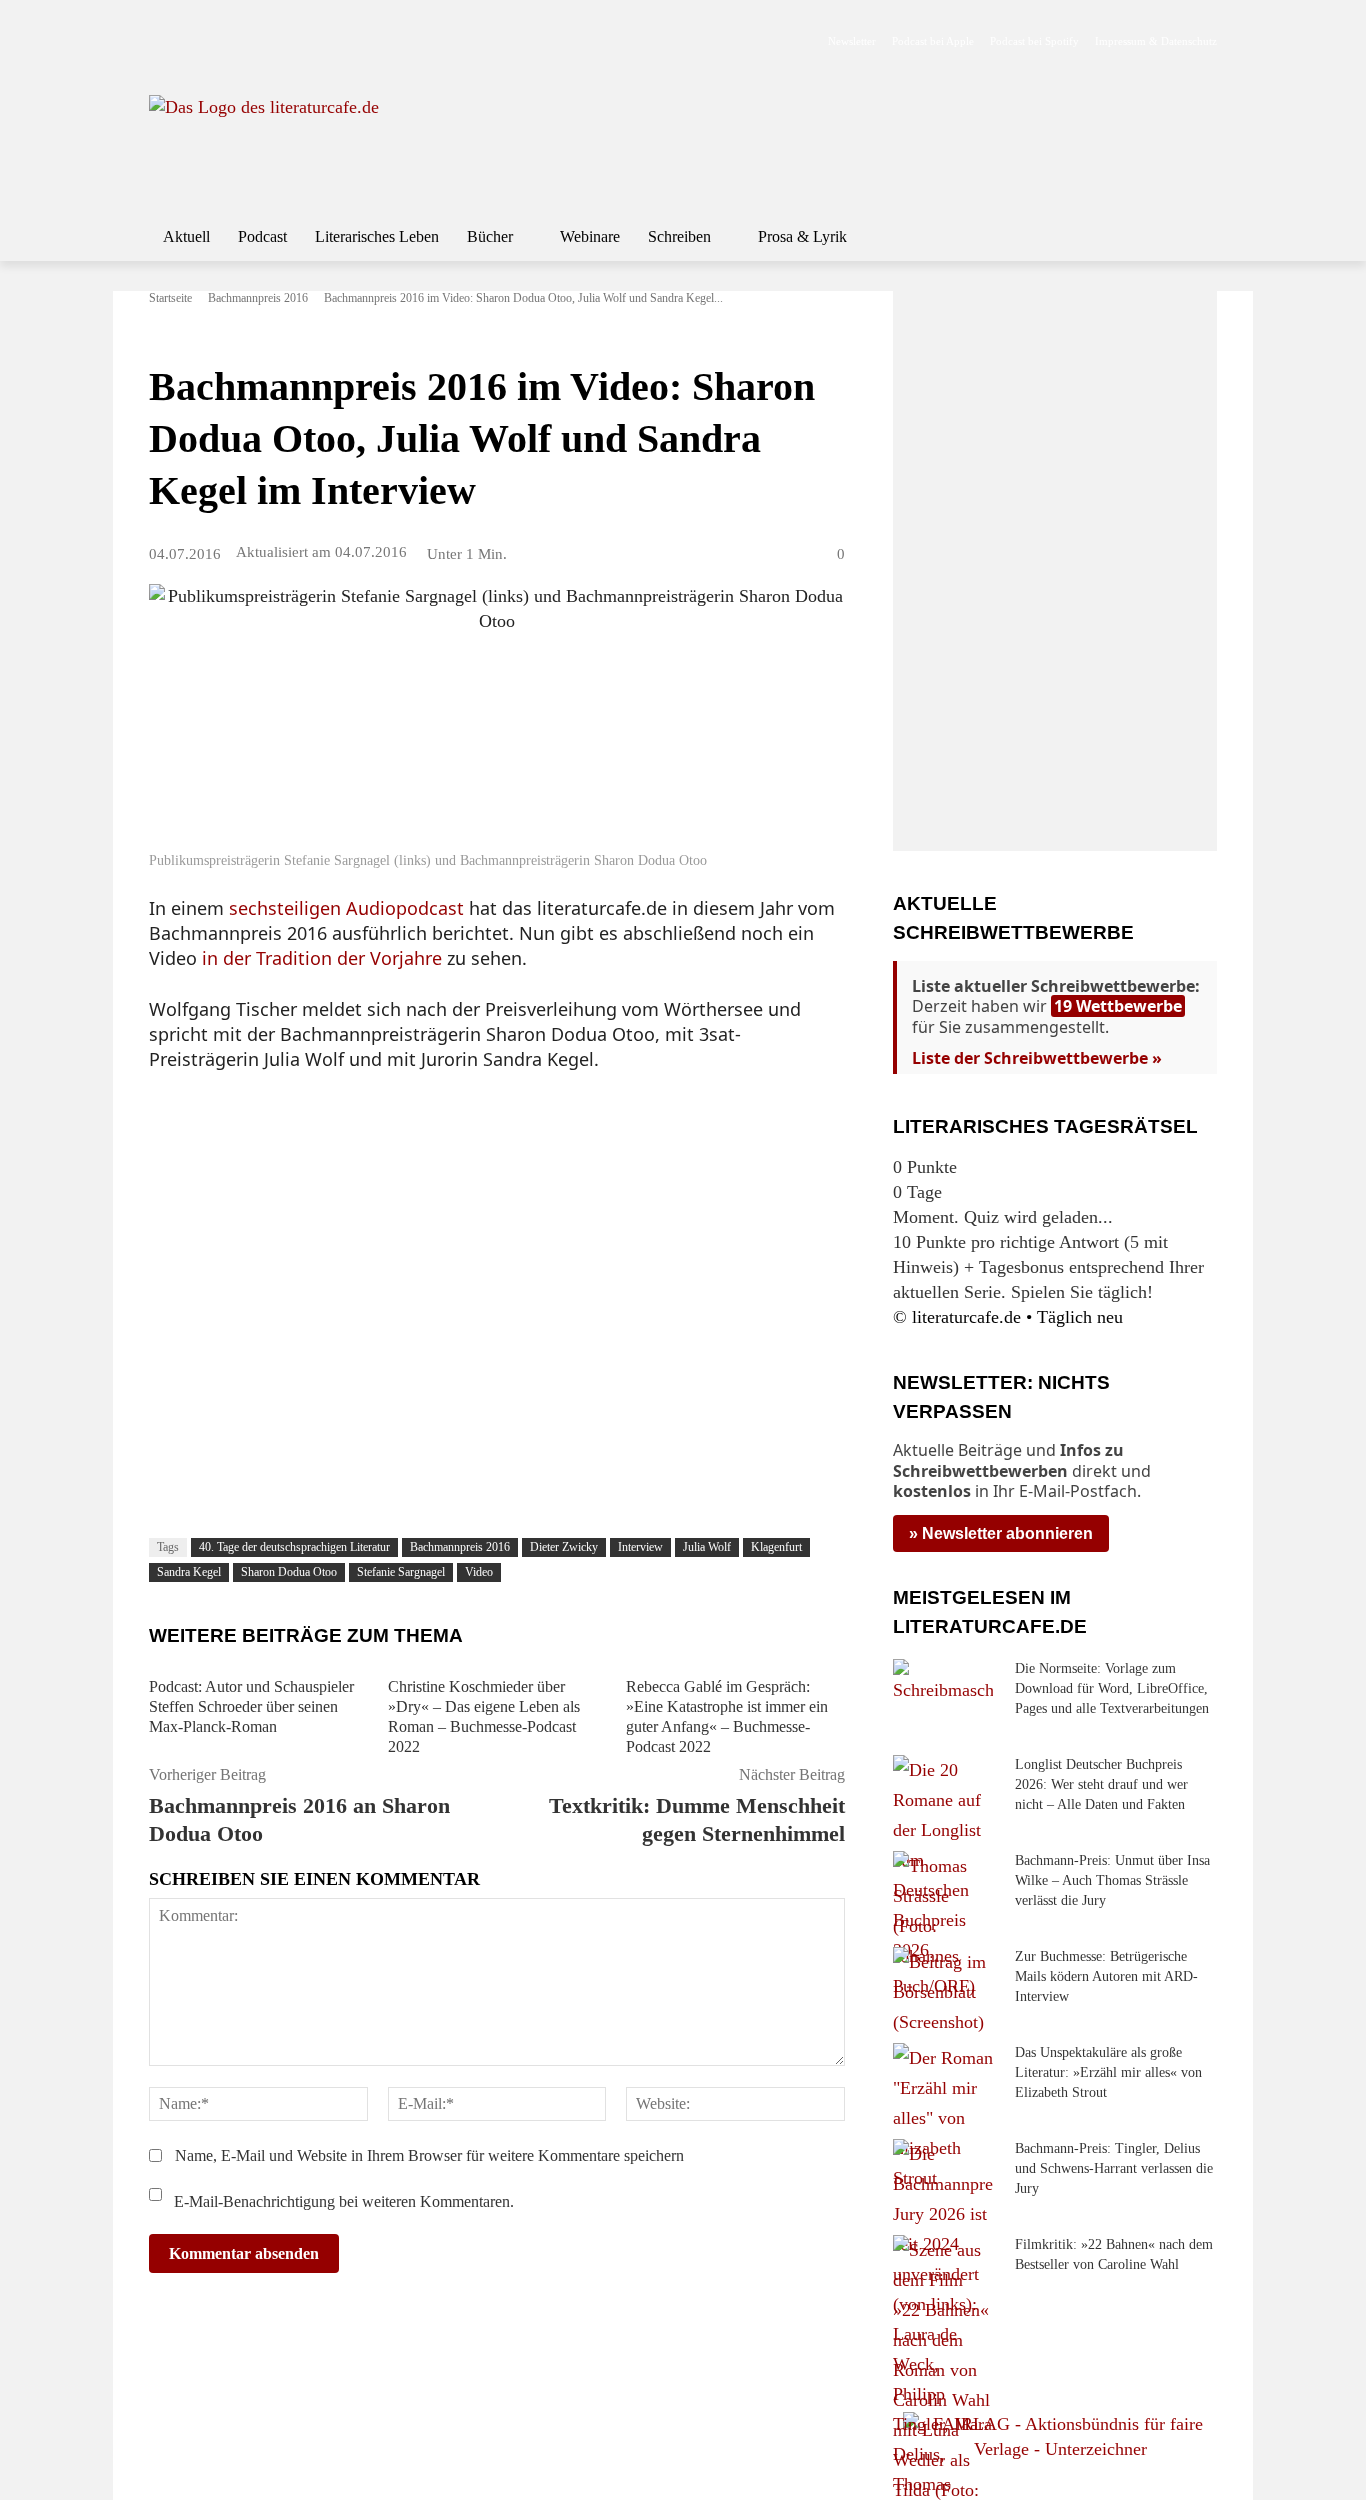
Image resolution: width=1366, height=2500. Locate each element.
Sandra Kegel (189, 1572)
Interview (640, 1547)
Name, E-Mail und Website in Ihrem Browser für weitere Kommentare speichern (429, 2155)
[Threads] (288, 41)
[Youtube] (225, 41)
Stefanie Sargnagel (401, 1572)
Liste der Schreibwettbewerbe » (1037, 1058)
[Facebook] (162, 41)
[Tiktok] (257, 41)
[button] (1193, 237)
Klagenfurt (776, 1547)
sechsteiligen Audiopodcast (346, 908)
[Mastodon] (352, 41)
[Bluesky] (320, 41)
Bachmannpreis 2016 (258, 298)
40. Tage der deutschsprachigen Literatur (294, 1547)
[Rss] (383, 41)
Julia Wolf (707, 1547)
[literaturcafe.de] (295, 140)
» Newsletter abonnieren (1001, 1533)
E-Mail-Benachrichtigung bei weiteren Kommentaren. (342, 2201)
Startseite (170, 298)
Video (479, 1572)
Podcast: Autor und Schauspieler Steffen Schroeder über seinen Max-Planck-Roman (251, 1706)
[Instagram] (194, 41)
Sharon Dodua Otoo (289, 1572)
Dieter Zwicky (564, 1547)
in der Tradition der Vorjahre (322, 958)
